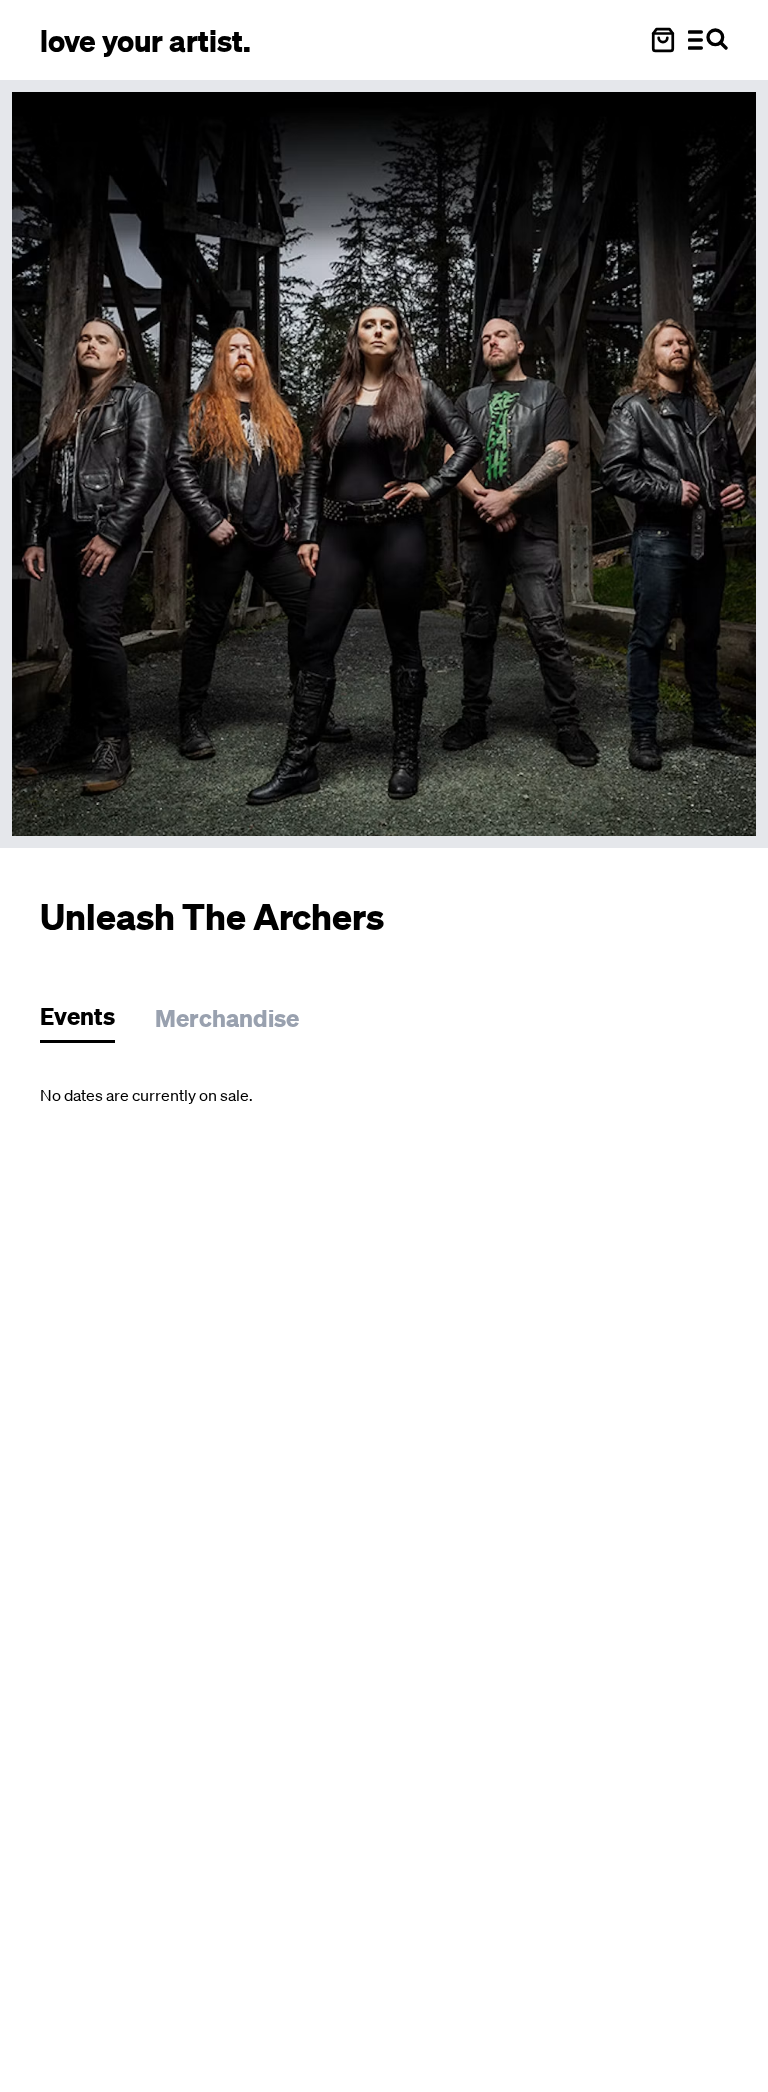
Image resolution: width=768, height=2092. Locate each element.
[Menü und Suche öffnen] (708, 40)
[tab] (87, 1021)
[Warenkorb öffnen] (663, 40)
